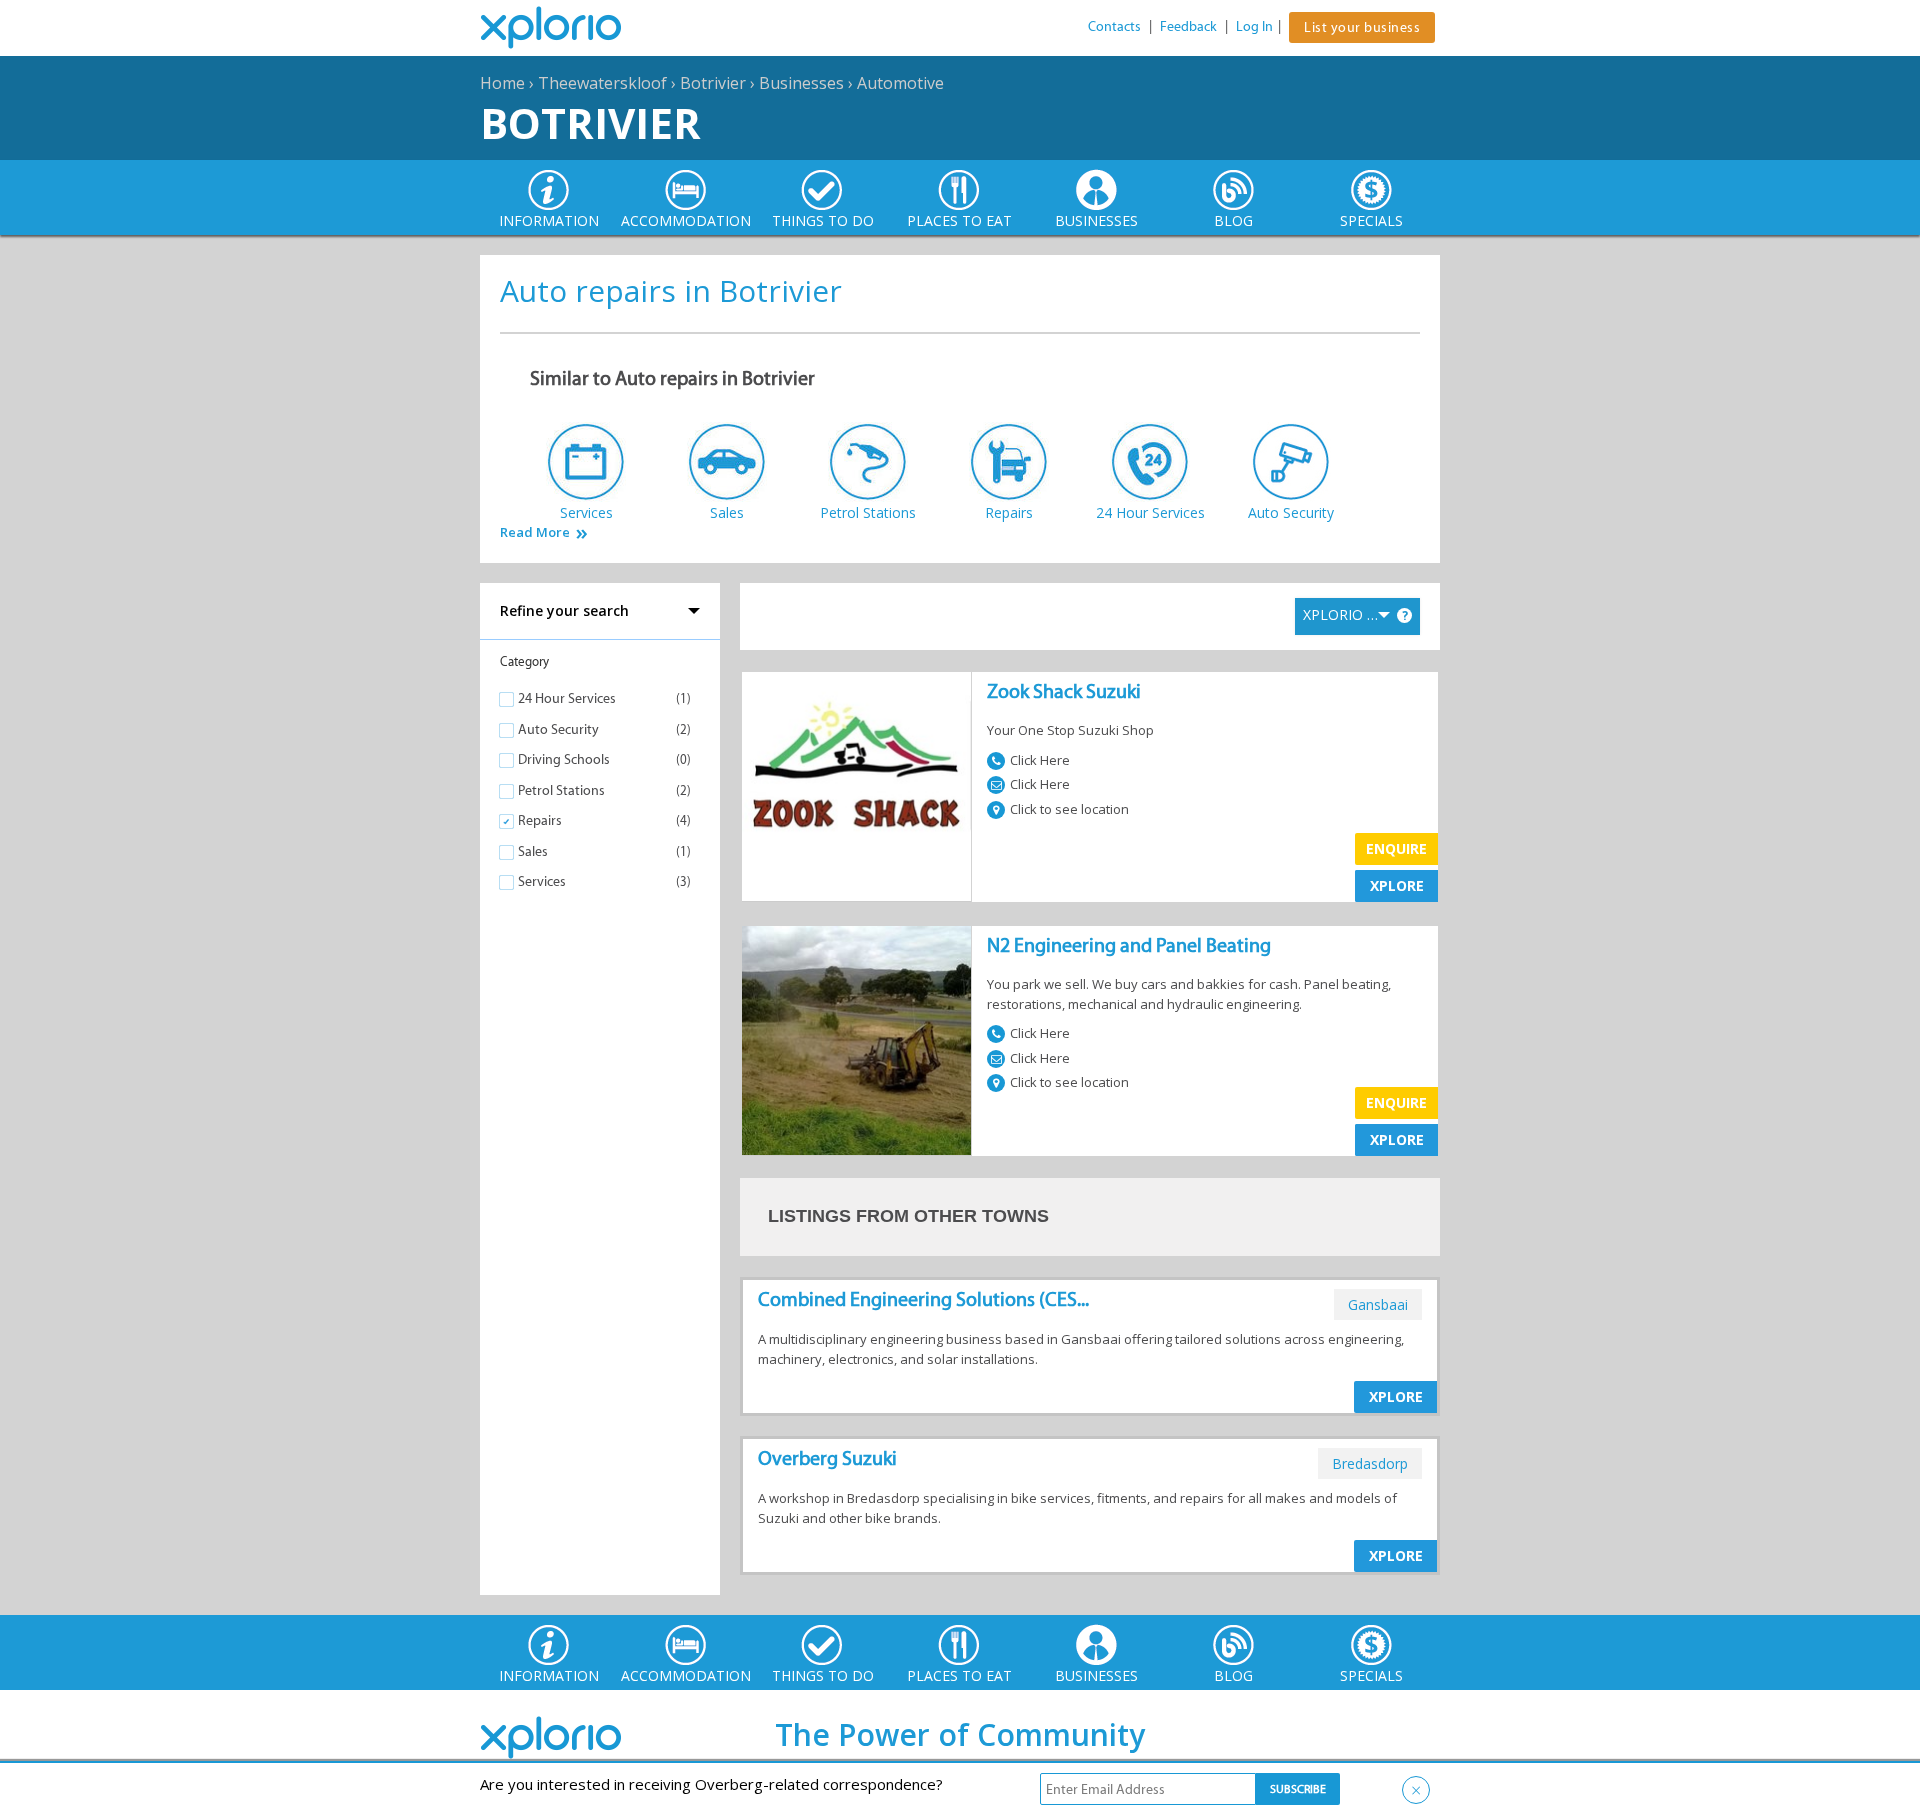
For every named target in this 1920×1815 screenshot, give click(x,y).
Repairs (540, 820)
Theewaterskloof (602, 83)
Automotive (900, 83)
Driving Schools (564, 759)
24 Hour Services (567, 698)
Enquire (1396, 848)
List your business (1362, 27)
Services (542, 881)
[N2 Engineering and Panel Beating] (856, 1040)
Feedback (1188, 26)
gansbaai (1378, 1304)
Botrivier (713, 83)
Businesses (801, 83)
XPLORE (1397, 885)
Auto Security (558, 729)
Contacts (1114, 26)
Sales (533, 851)
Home (502, 83)
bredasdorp (1370, 1463)
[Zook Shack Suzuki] (856, 786)
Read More (535, 532)
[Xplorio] (566, 28)
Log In (1254, 26)
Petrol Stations (561, 790)
